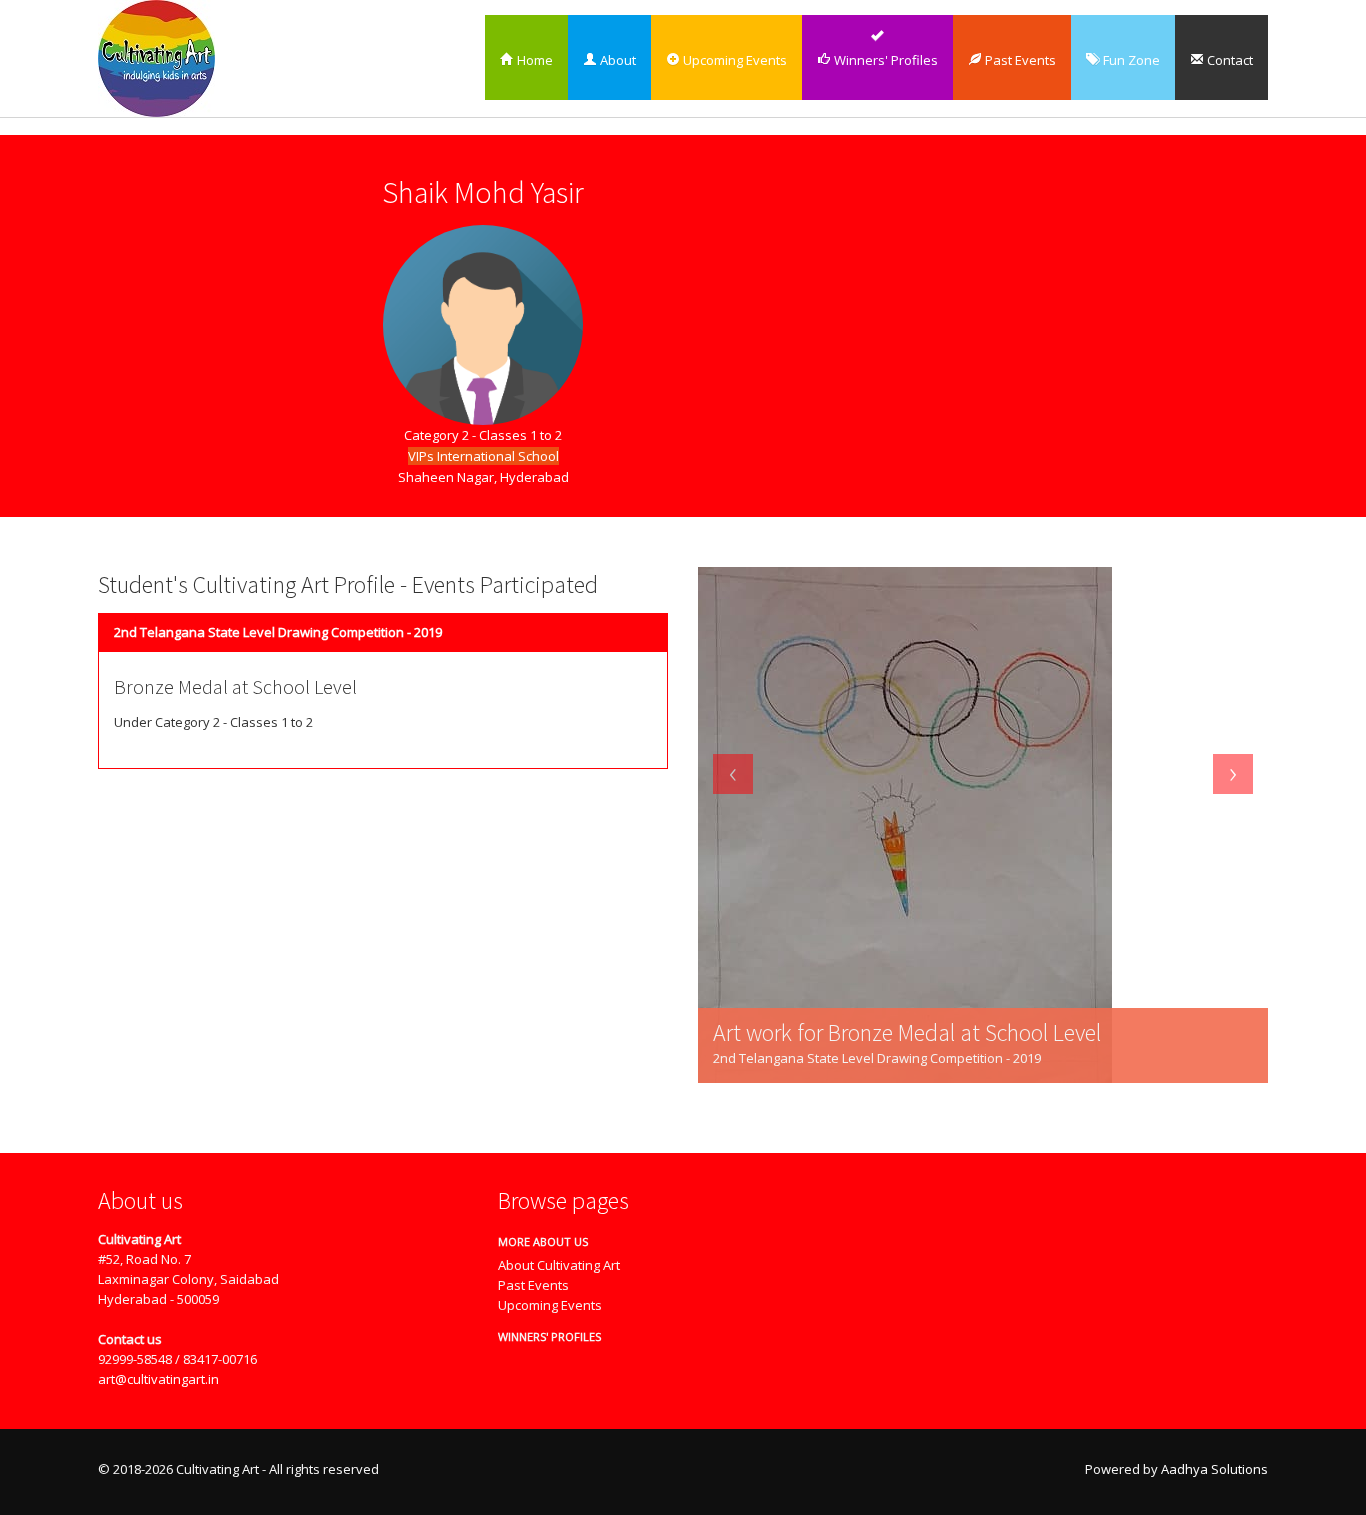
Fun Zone (1130, 60)
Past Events (1019, 60)
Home (533, 60)
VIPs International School (483, 456)
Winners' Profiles (884, 60)
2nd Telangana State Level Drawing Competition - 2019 (278, 632)
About (616, 60)
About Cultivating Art (559, 1265)
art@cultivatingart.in (158, 1379)
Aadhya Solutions (1214, 1469)
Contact (1228, 60)
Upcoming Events (733, 60)
